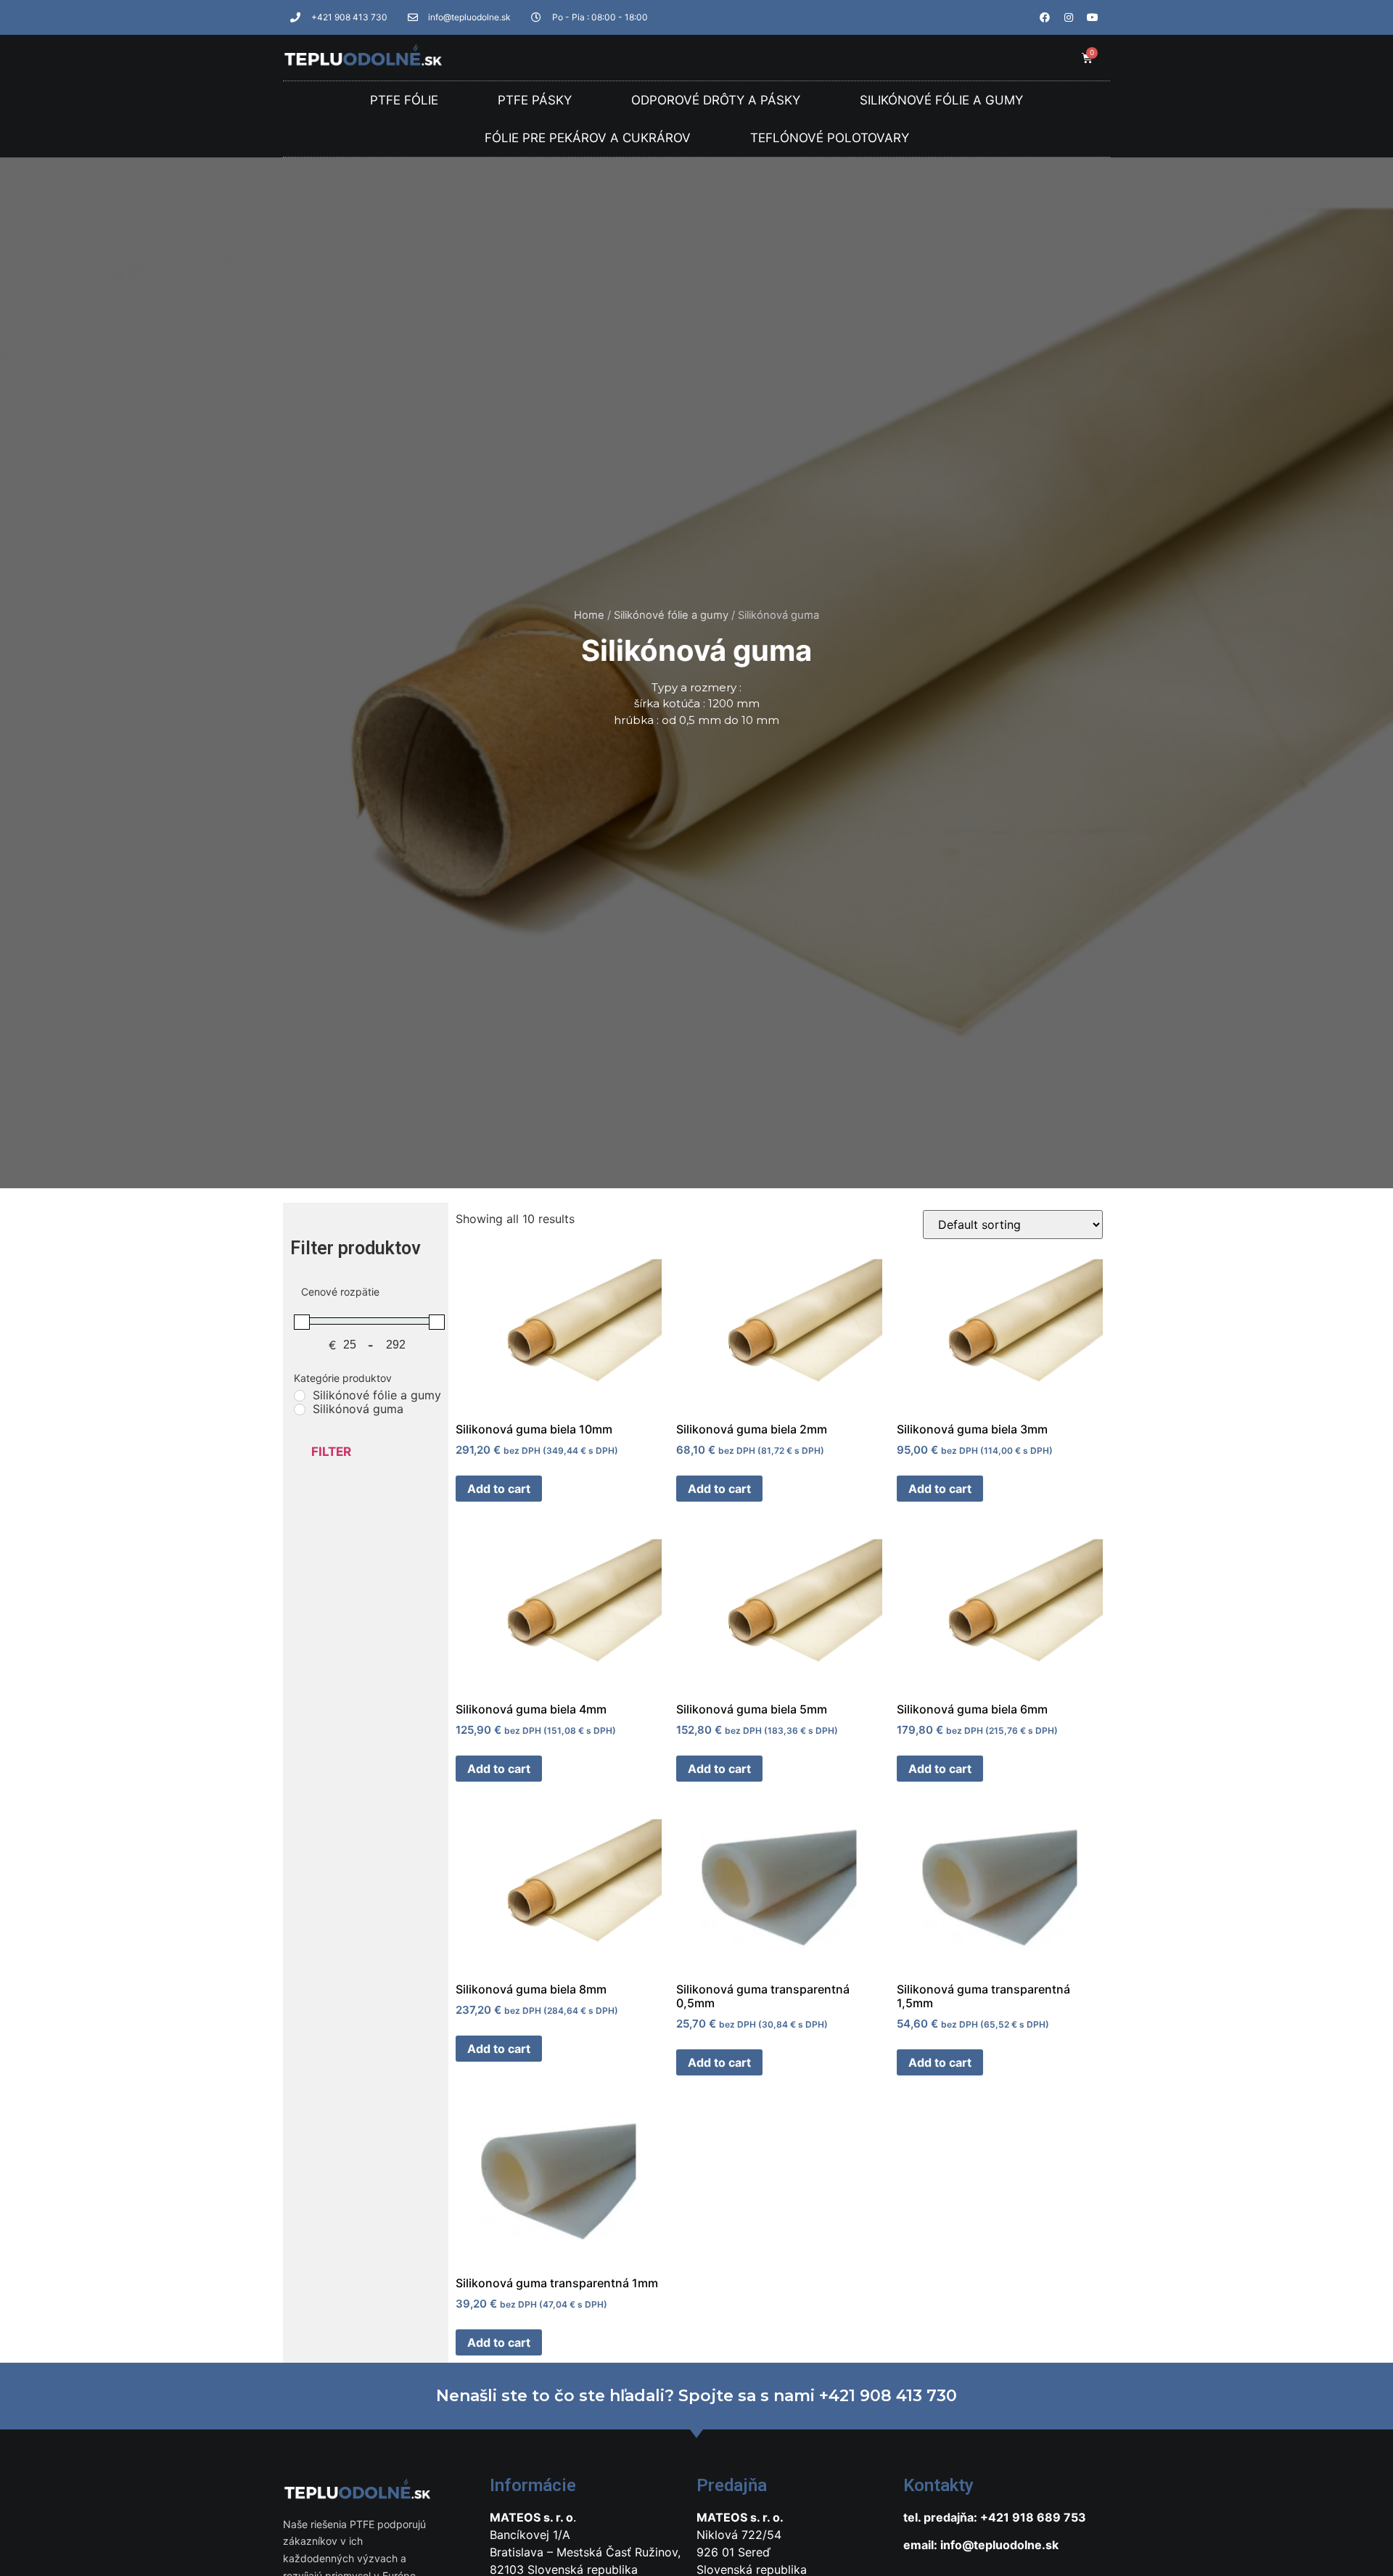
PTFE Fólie (404, 100)
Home (589, 615)
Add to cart (499, 1489)
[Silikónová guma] (300, 1410)
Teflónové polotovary (830, 138)
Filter (331, 1452)
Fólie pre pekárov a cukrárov (588, 138)
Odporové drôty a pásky (716, 100)
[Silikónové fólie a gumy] (300, 1396)
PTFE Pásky (535, 100)
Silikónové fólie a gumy (941, 100)
